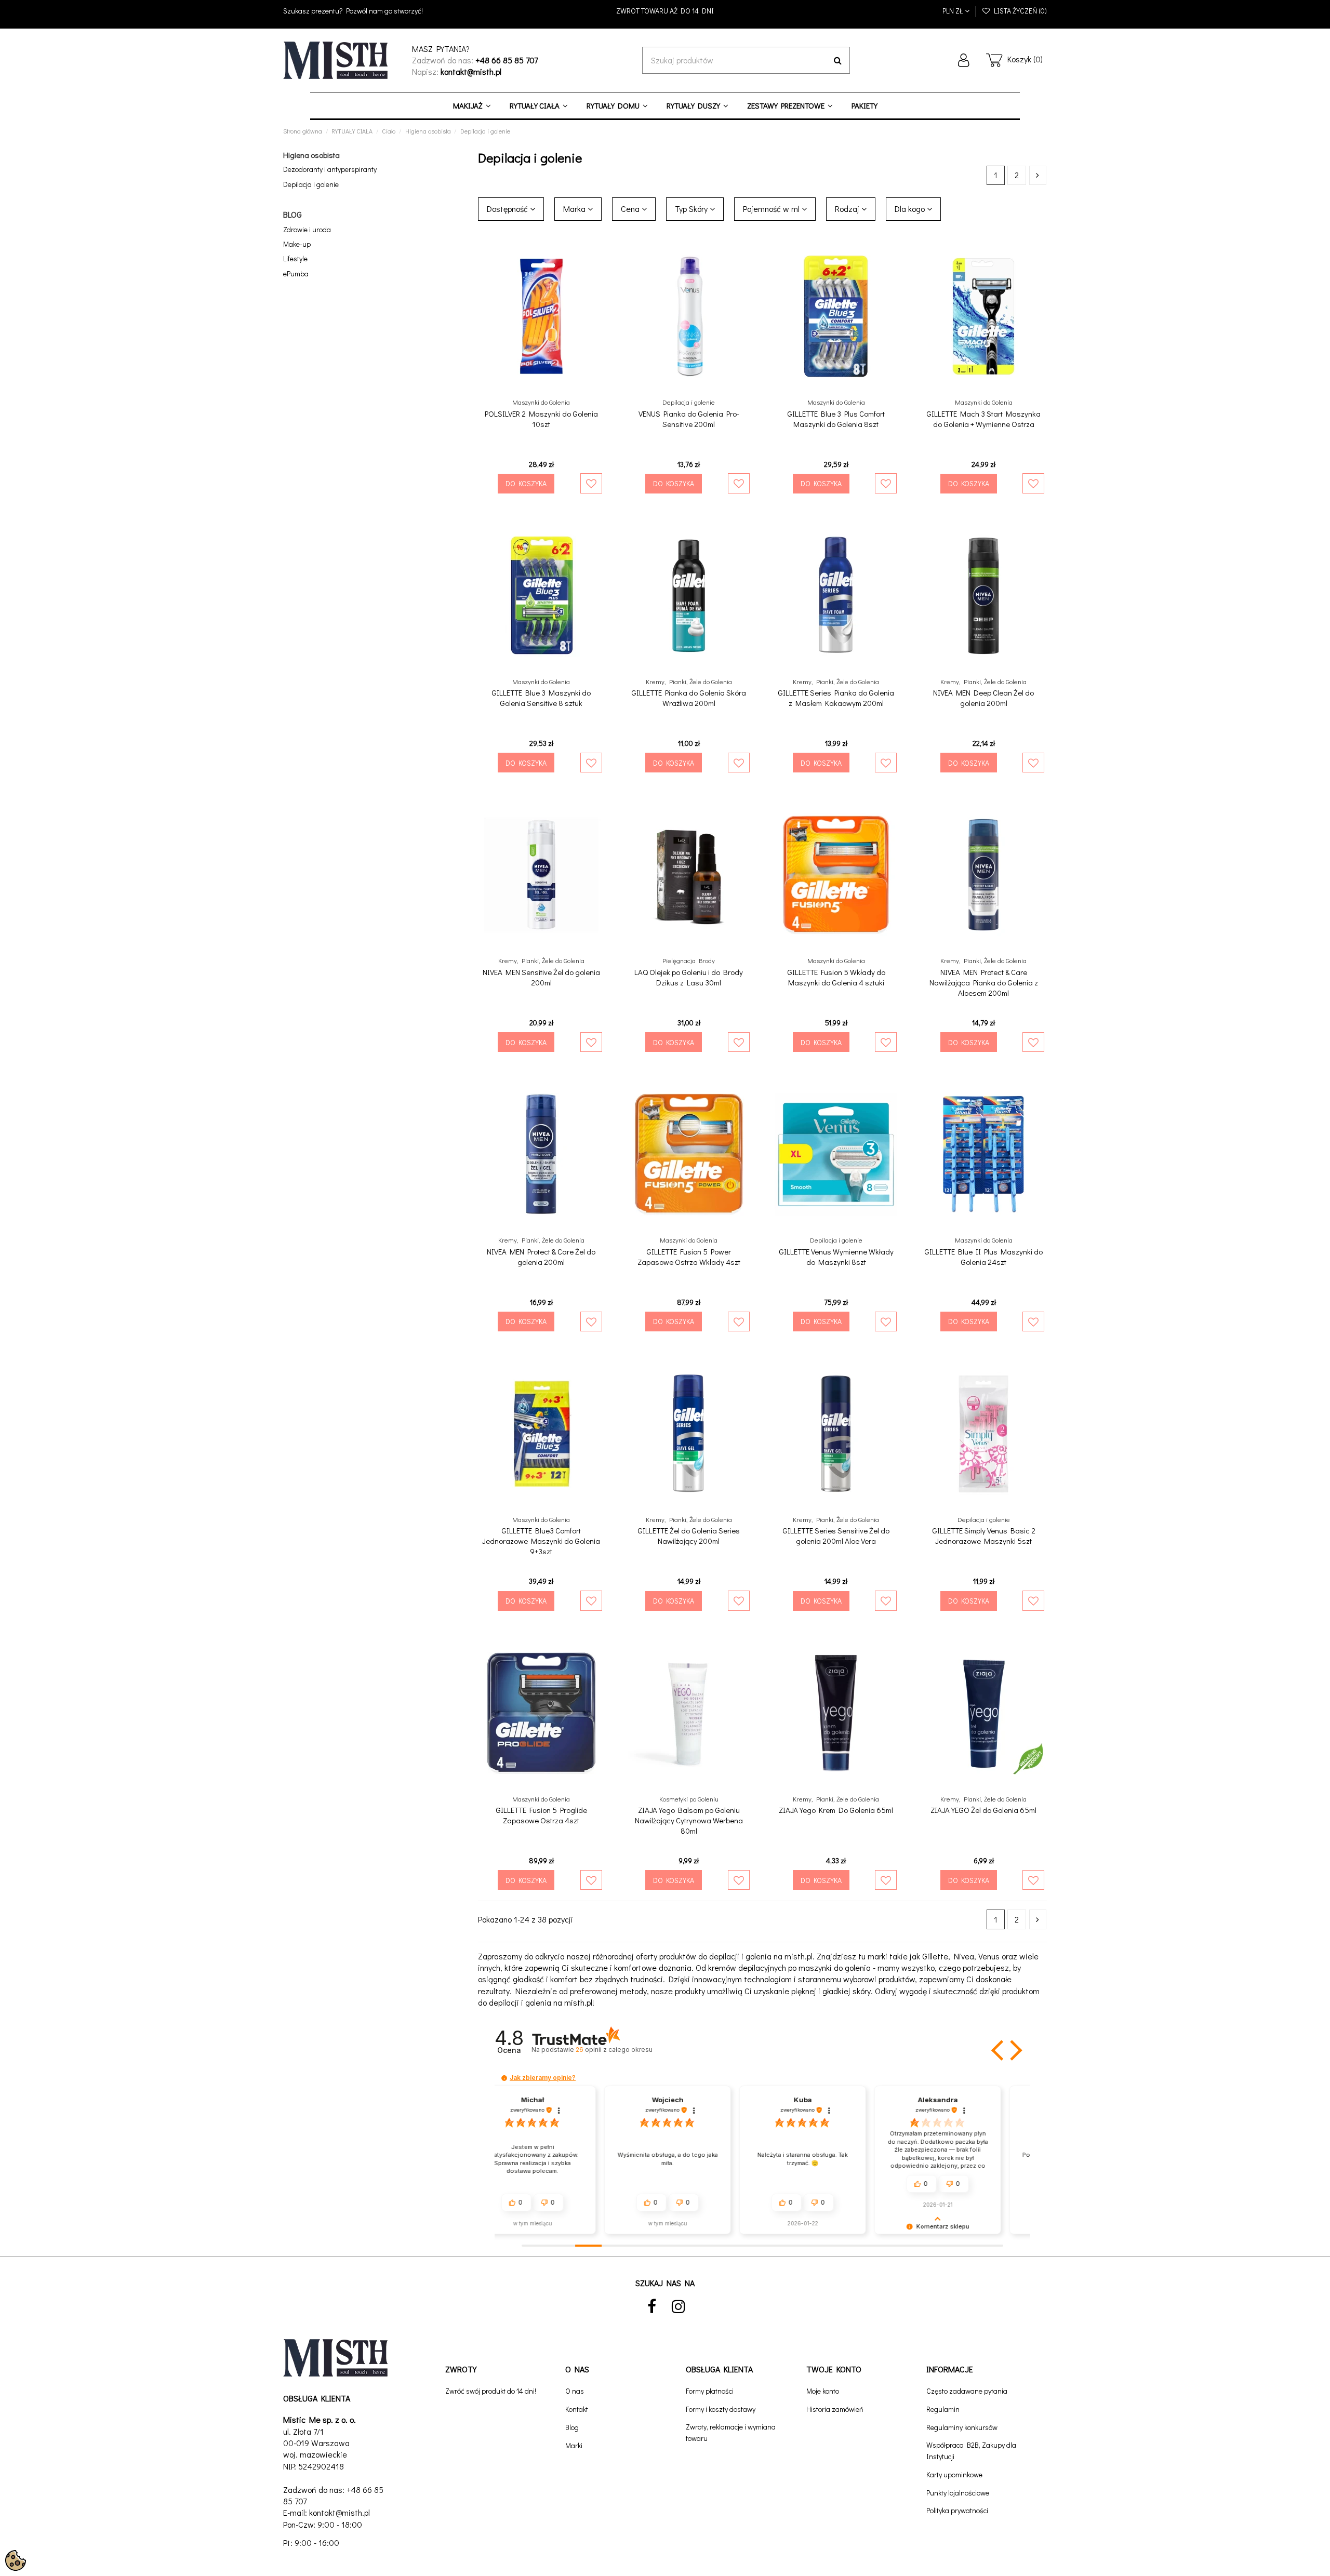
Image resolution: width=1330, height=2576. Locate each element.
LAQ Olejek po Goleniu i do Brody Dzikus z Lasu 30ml (689, 977)
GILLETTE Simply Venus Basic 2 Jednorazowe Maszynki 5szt (984, 1536)
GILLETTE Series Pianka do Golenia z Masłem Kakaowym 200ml (836, 698)
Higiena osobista (311, 155)
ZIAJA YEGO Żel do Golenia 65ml (983, 1810)
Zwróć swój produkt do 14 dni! (491, 2391)
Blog (572, 2427)
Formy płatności (710, 2391)
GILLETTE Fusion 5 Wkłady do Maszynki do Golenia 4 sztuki (836, 977)
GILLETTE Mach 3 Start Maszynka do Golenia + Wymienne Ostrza (983, 419)
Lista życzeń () (1019, 11)
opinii (614, 2050)
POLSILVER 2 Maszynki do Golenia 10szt (541, 419)
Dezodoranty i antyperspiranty (330, 169)
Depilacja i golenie (311, 184)
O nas (575, 2391)
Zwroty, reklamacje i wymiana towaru (731, 2432)
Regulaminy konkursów (962, 2427)
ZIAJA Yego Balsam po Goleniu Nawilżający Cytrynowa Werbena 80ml (689, 1820)
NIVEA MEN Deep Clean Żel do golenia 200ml (983, 698)
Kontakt (577, 2409)
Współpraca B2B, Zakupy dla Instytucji (971, 2451)
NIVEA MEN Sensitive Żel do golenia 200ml (541, 977)
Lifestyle (295, 258)
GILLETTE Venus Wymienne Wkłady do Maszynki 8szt (836, 1257)
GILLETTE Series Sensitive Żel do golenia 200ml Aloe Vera (836, 1536)
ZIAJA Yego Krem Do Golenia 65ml (836, 1810)
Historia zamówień (835, 2409)
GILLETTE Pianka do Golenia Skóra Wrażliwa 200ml (689, 698)
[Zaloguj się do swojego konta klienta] (964, 60)
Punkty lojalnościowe (958, 2493)
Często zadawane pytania (967, 2391)
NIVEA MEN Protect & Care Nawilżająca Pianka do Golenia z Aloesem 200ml (984, 982)
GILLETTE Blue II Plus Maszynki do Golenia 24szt (983, 1257)
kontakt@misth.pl (340, 2512)
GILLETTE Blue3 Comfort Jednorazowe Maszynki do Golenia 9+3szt (541, 1541)
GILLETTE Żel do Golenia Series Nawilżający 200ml (689, 1536)
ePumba (296, 273)
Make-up (297, 244)
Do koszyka (526, 483)
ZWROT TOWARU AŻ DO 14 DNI (665, 11)
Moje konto (823, 2391)
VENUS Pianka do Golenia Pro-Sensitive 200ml (689, 419)
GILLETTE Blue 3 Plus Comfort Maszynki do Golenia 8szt (836, 419)
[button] (999, 2050)
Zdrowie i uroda (307, 229)
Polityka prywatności (957, 2510)
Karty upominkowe (954, 2474)
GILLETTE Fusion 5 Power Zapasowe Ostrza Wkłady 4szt (689, 1257)
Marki (574, 2445)
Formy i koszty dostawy (721, 2409)
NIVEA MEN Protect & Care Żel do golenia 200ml (541, 1257)
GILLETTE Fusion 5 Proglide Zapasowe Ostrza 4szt (541, 1815)
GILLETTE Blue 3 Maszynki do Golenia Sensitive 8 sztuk (541, 698)
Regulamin (943, 2409)
